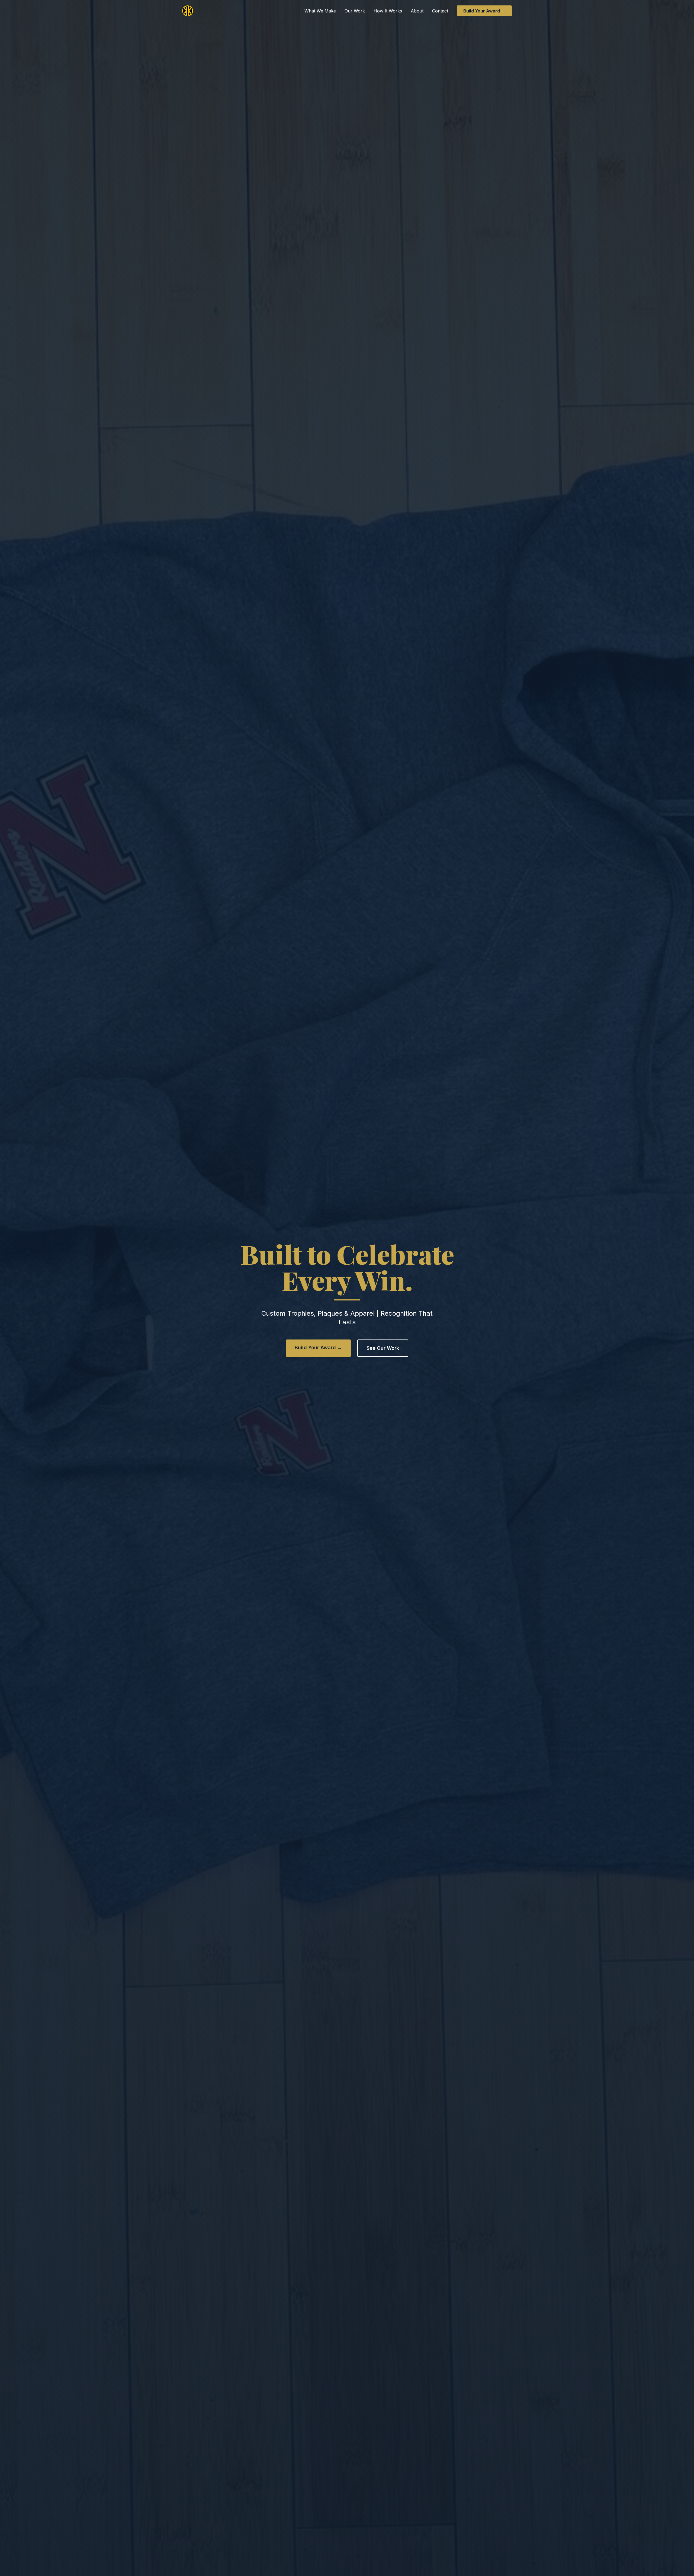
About (417, 11)
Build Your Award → (484, 11)
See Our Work (383, 1348)
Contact (440, 11)
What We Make (320, 11)
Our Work (355, 11)
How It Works (388, 11)
